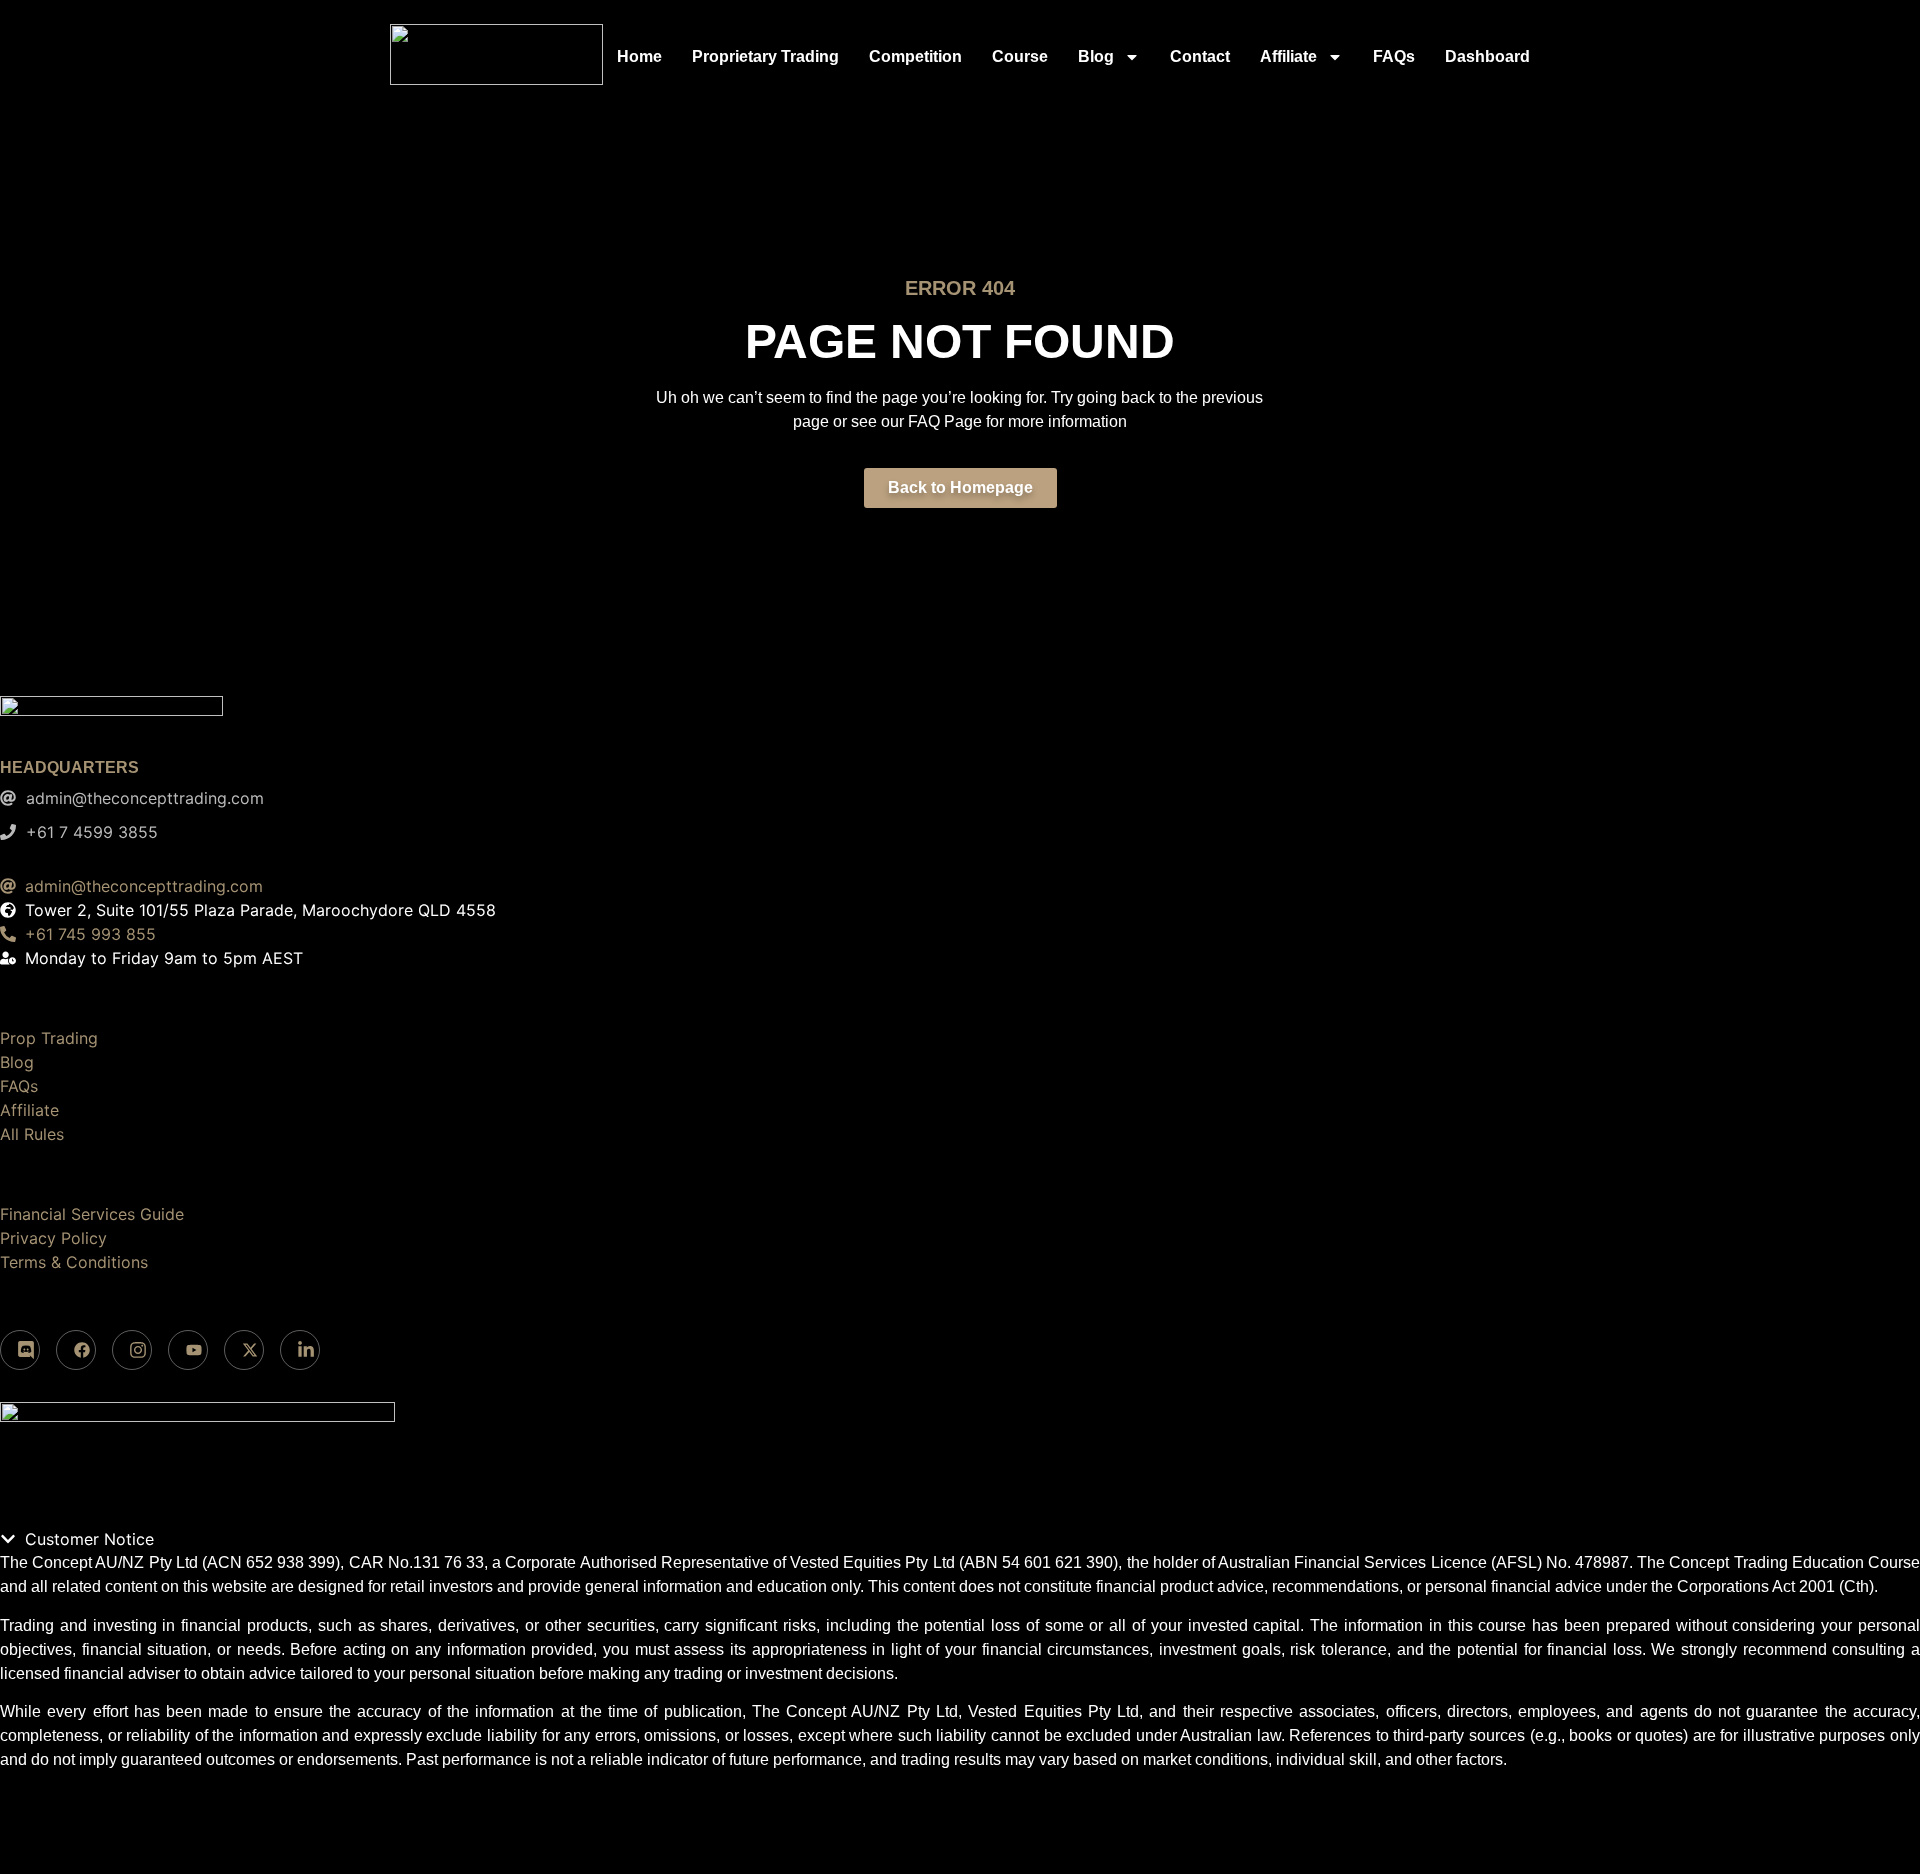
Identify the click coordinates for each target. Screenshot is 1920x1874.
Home (639, 56)
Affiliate (1288, 56)
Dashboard (1487, 56)
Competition (915, 56)
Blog (1096, 56)
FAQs (1394, 56)
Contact (1200, 56)
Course (1020, 56)
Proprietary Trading (765, 56)
